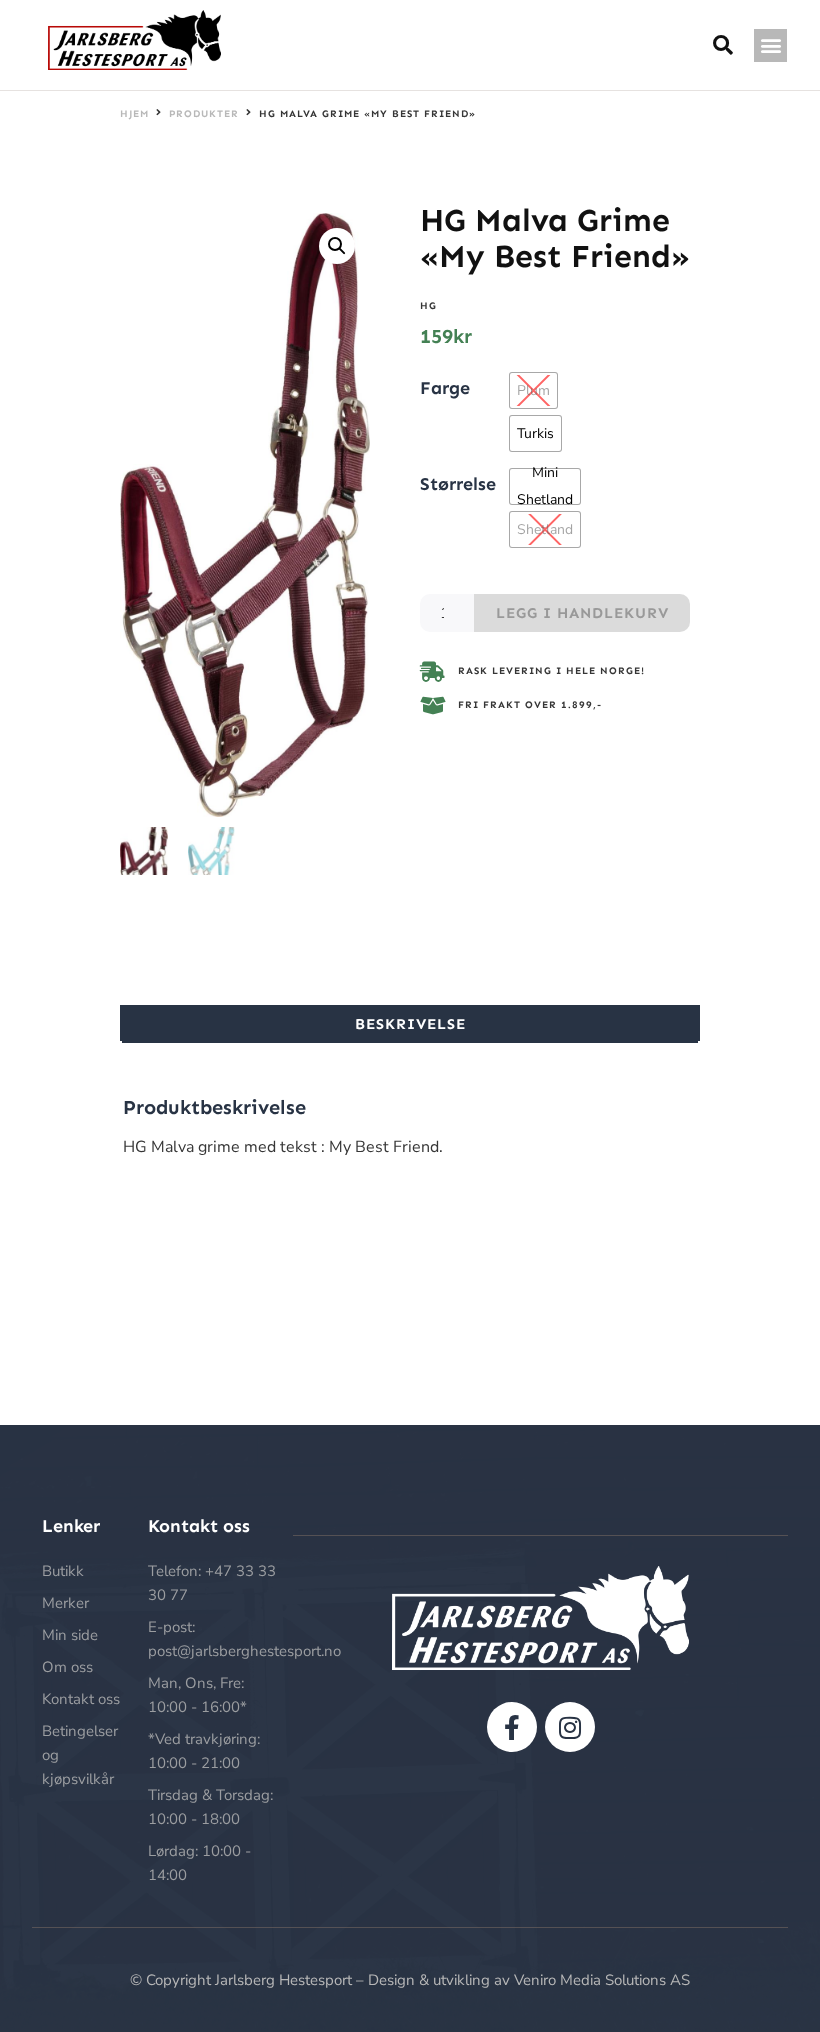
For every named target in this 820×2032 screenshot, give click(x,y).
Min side (70, 1635)
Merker (65, 1603)
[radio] (533, 390)
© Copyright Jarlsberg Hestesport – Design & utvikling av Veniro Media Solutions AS (410, 1980)
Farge (445, 387)
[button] (770, 45)
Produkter (204, 114)
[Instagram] (570, 1727)
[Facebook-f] (512, 1727)
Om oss (67, 1667)
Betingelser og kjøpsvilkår (80, 1755)
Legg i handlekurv (582, 613)
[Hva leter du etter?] (723, 45)
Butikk (63, 1571)
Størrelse (458, 483)
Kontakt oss (81, 1699)
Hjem (134, 114)
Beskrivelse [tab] (410, 1024)
